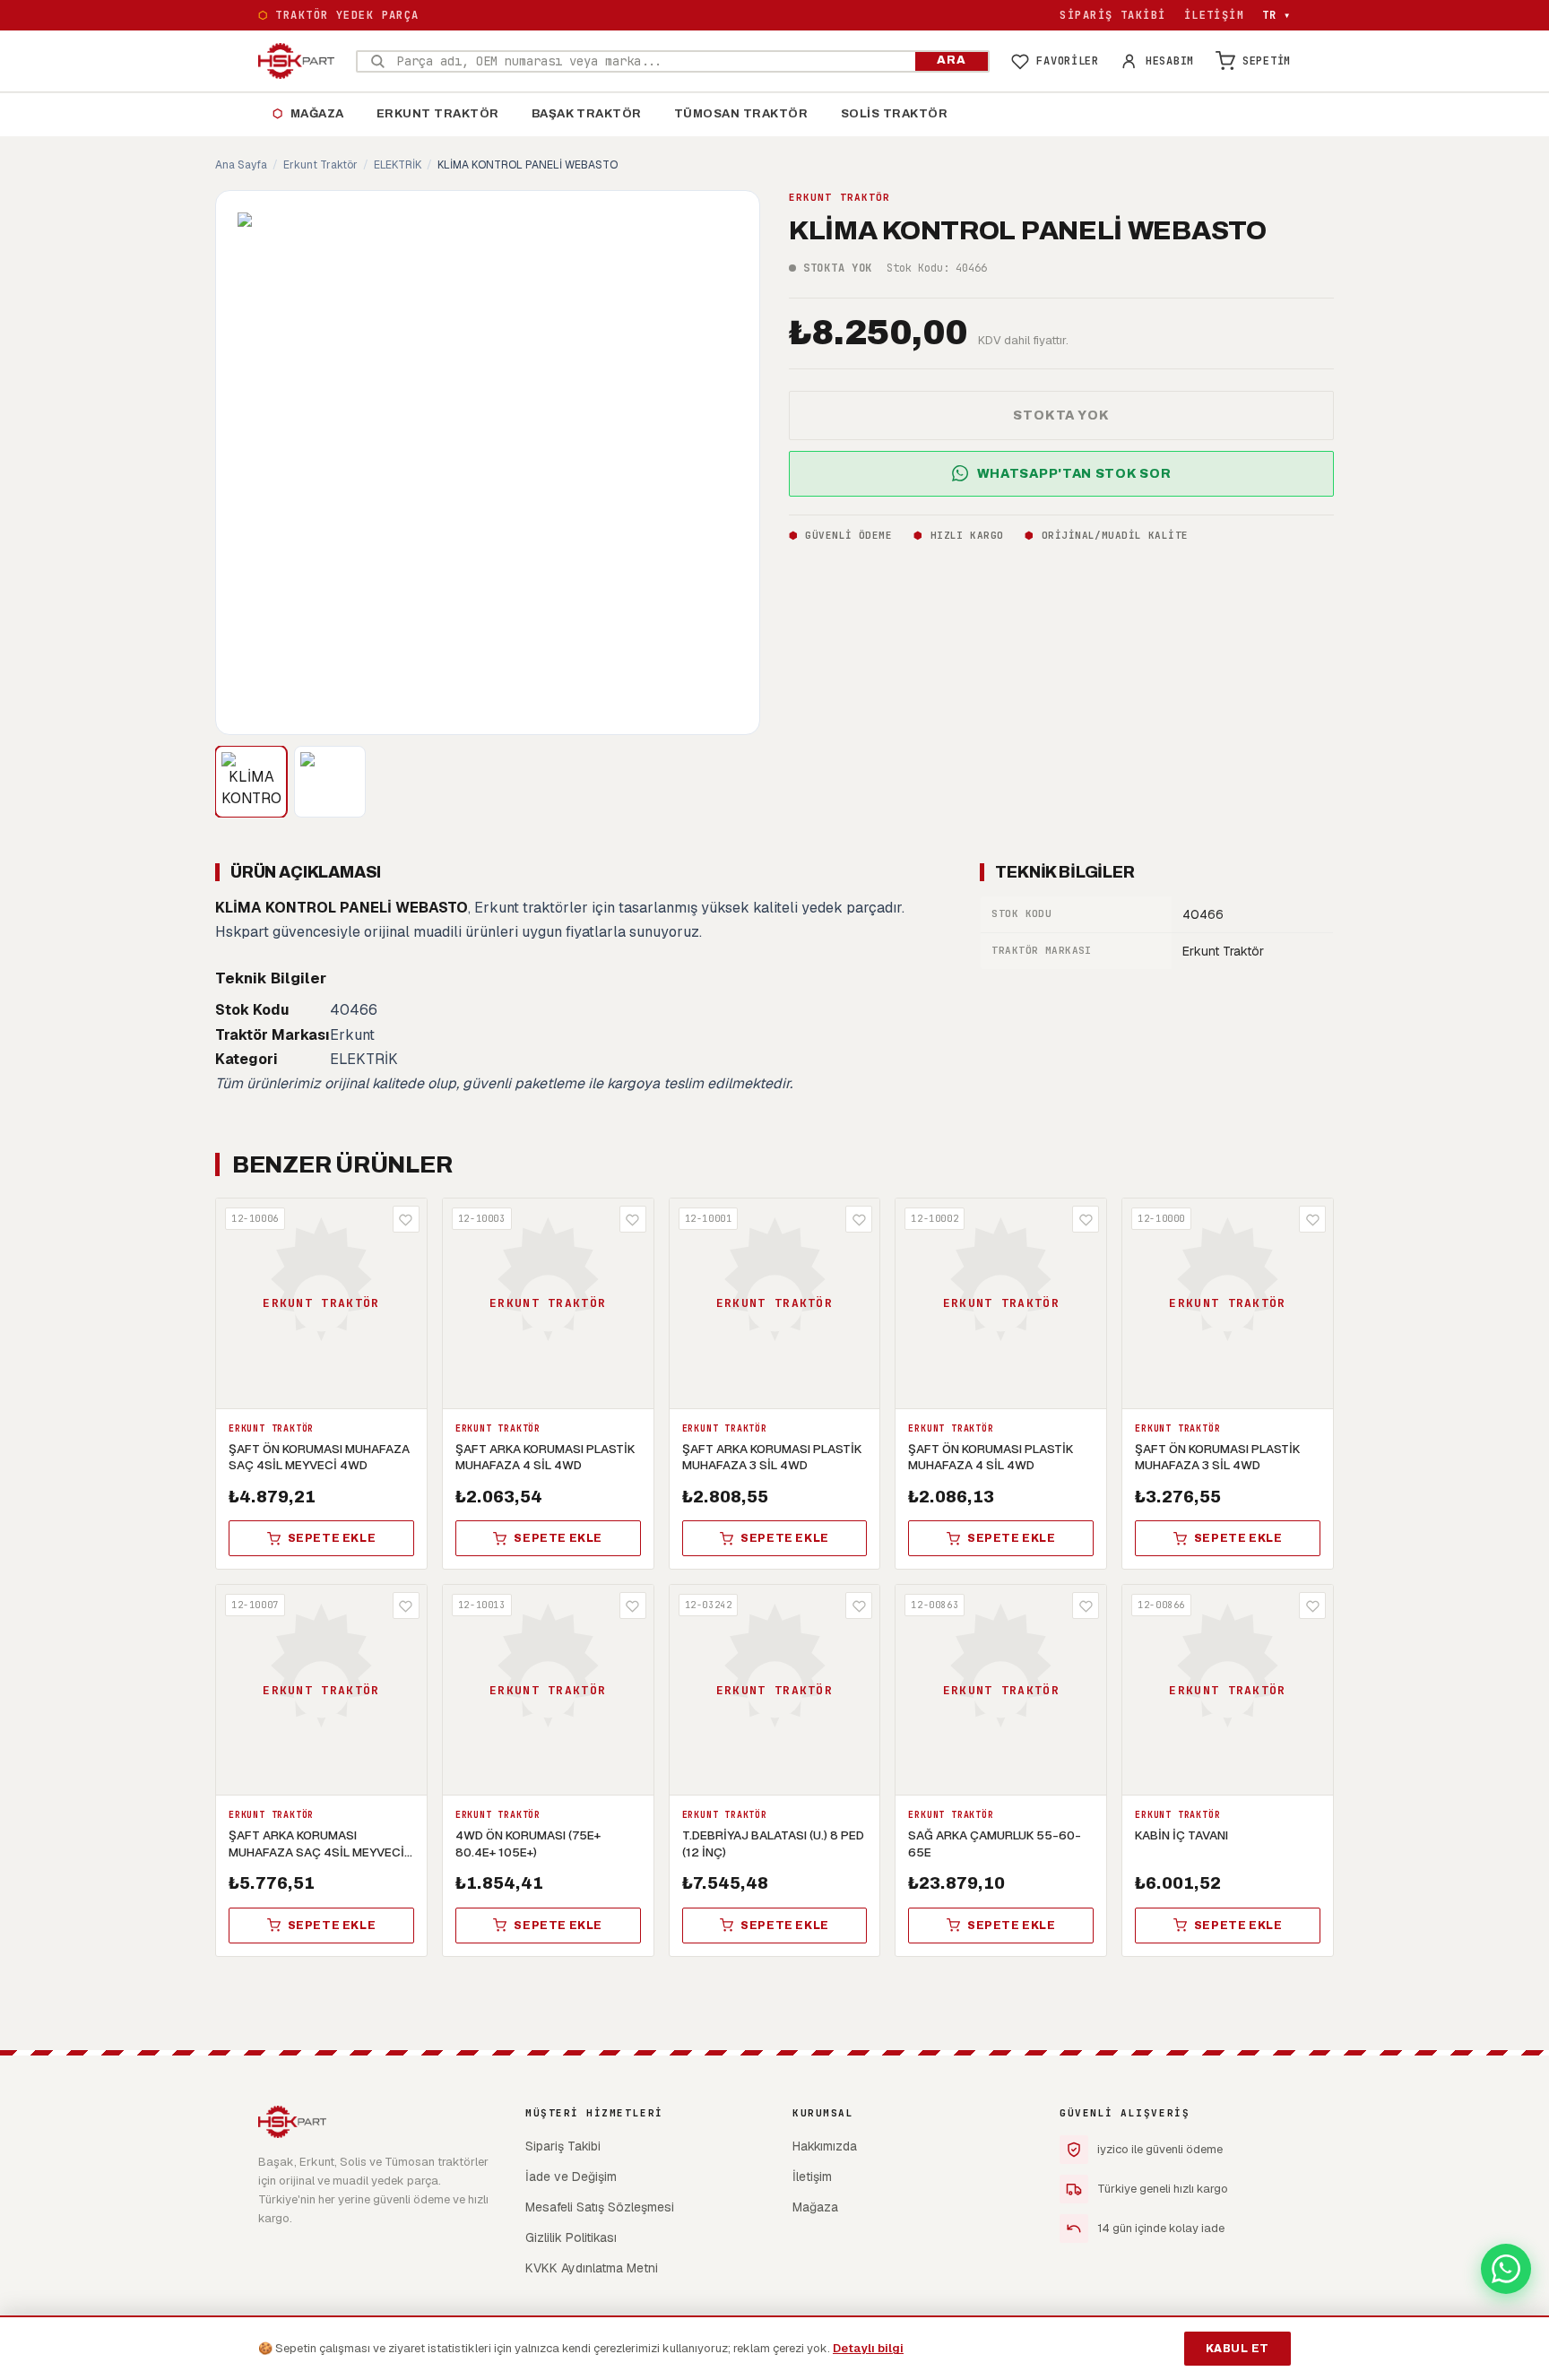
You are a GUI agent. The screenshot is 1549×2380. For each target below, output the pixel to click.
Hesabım (1170, 61)
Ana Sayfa (241, 165)
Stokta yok (1061, 415)
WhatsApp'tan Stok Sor (1074, 473)
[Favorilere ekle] (406, 1219)
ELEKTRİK (398, 165)
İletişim (1215, 15)
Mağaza (308, 114)
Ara (952, 60)
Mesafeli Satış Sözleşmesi (600, 2207)
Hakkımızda (825, 2146)
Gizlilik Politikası (571, 2237)
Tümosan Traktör (741, 114)
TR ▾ (1276, 15)
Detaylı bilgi (868, 2348)
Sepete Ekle (332, 1538)
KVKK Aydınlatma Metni (592, 2268)
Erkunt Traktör (438, 114)
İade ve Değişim (571, 2177)
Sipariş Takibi (1112, 15)
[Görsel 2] (330, 782)
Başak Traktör (587, 114)
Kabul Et (1237, 2349)
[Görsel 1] (251, 782)
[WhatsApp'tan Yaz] (1506, 2269)
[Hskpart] (296, 61)
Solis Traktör (895, 114)
